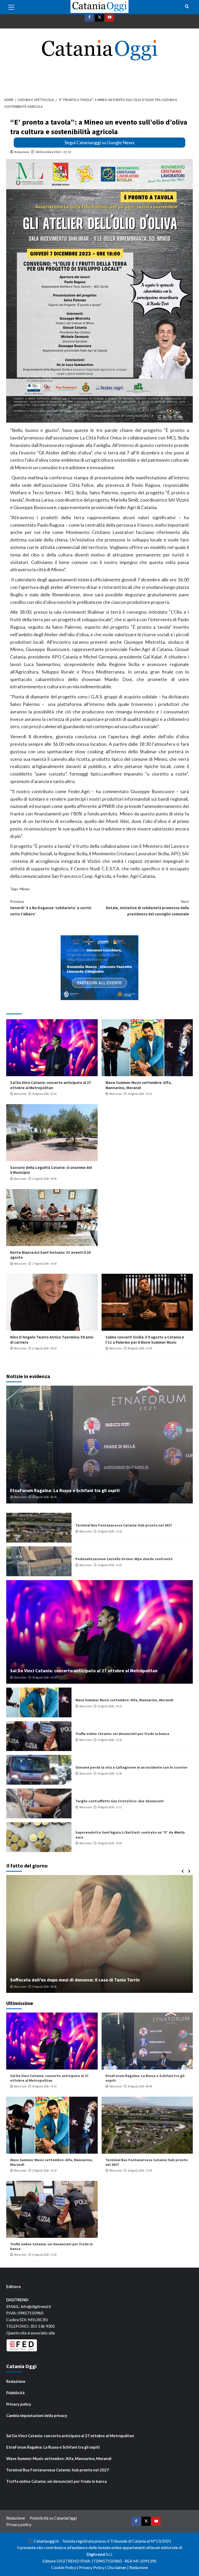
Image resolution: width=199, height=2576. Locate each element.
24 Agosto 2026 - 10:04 (110, 1843)
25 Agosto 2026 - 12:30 (110, 1740)
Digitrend (96, 2554)
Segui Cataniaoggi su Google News (99, 142)
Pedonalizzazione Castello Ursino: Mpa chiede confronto (124, 1559)
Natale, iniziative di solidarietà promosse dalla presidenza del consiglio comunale (147, 908)
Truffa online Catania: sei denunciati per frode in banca (122, 1734)
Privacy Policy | (93, 2567)
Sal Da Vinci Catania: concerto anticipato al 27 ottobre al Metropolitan (51, 1085)
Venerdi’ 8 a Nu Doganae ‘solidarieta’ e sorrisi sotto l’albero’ (51, 908)
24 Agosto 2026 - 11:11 (110, 1807)
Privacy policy (19, 2404)
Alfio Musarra (22, 1987)
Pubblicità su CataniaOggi (53, 2518)
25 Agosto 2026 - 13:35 (110, 1531)
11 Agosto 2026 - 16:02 (44, 1348)
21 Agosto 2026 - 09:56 (44, 1179)
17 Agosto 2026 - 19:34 (44, 1264)
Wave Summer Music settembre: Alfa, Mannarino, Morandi (139, 1085)
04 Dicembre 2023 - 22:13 (53, 152)
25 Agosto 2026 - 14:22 (140, 1094)
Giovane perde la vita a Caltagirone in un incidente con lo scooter (132, 1767)
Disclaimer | (118, 2567)
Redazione (22, 152)
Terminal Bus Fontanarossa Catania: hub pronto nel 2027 (124, 1525)
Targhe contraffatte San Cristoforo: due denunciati (120, 1801)
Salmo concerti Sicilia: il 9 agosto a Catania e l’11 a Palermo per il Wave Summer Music (145, 1340)
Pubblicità (15, 2393)
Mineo (25, 889)
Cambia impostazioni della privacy (37, 2415)
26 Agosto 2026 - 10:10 (44, 1094)
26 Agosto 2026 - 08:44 (44, 1497)
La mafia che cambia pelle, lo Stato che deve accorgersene (71, 1980)
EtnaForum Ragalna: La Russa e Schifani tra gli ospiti (65, 1490)
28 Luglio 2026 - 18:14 (47, 1987)
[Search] (187, 7)
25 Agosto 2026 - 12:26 (110, 1774)
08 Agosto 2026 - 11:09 (140, 1348)
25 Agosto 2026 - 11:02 (110, 1565)
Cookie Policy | (65, 2567)
